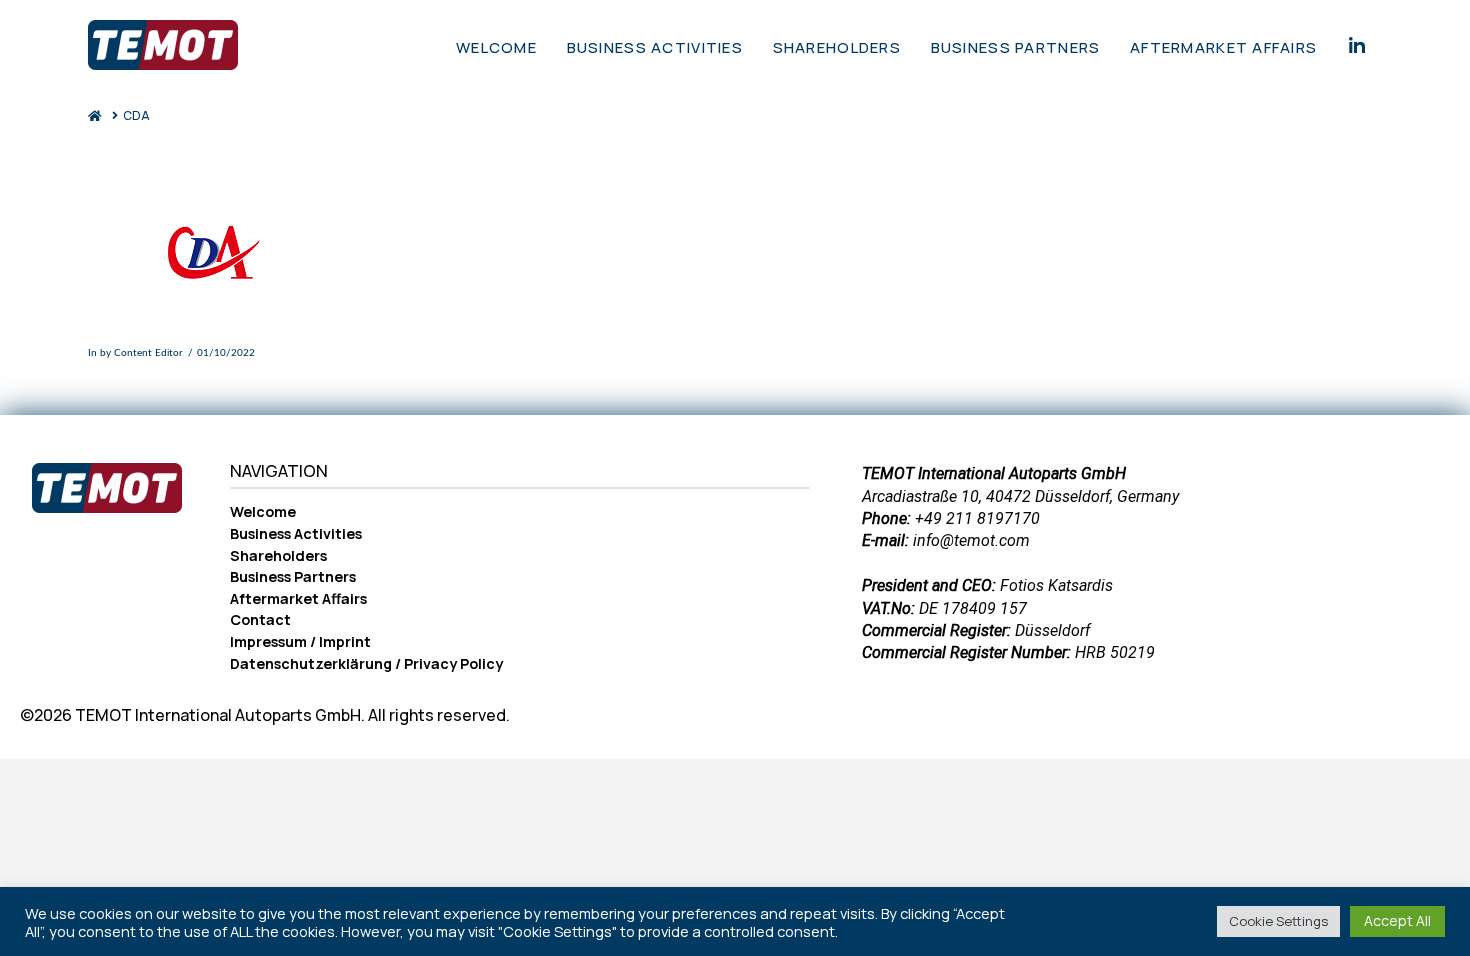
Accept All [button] (1397, 920)
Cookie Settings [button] (1278, 921)
